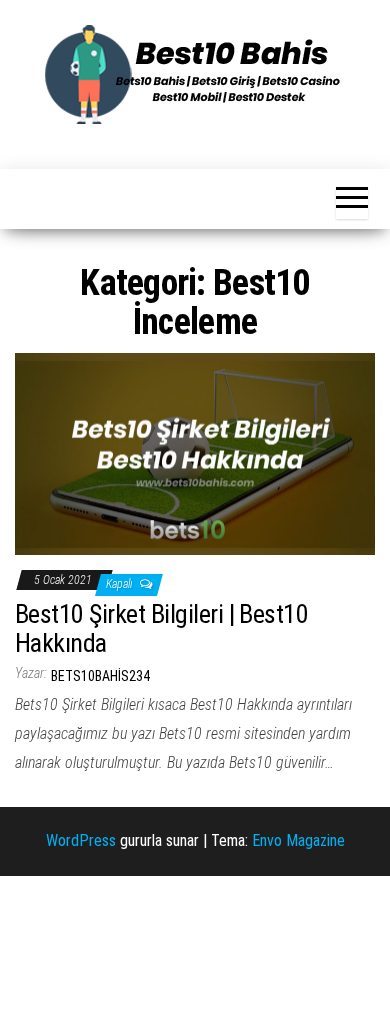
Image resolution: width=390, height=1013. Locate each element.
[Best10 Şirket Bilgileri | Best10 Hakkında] (195, 452)
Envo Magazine (298, 840)
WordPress (81, 840)
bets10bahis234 (100, 676)
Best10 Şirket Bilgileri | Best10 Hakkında (161, 628)
